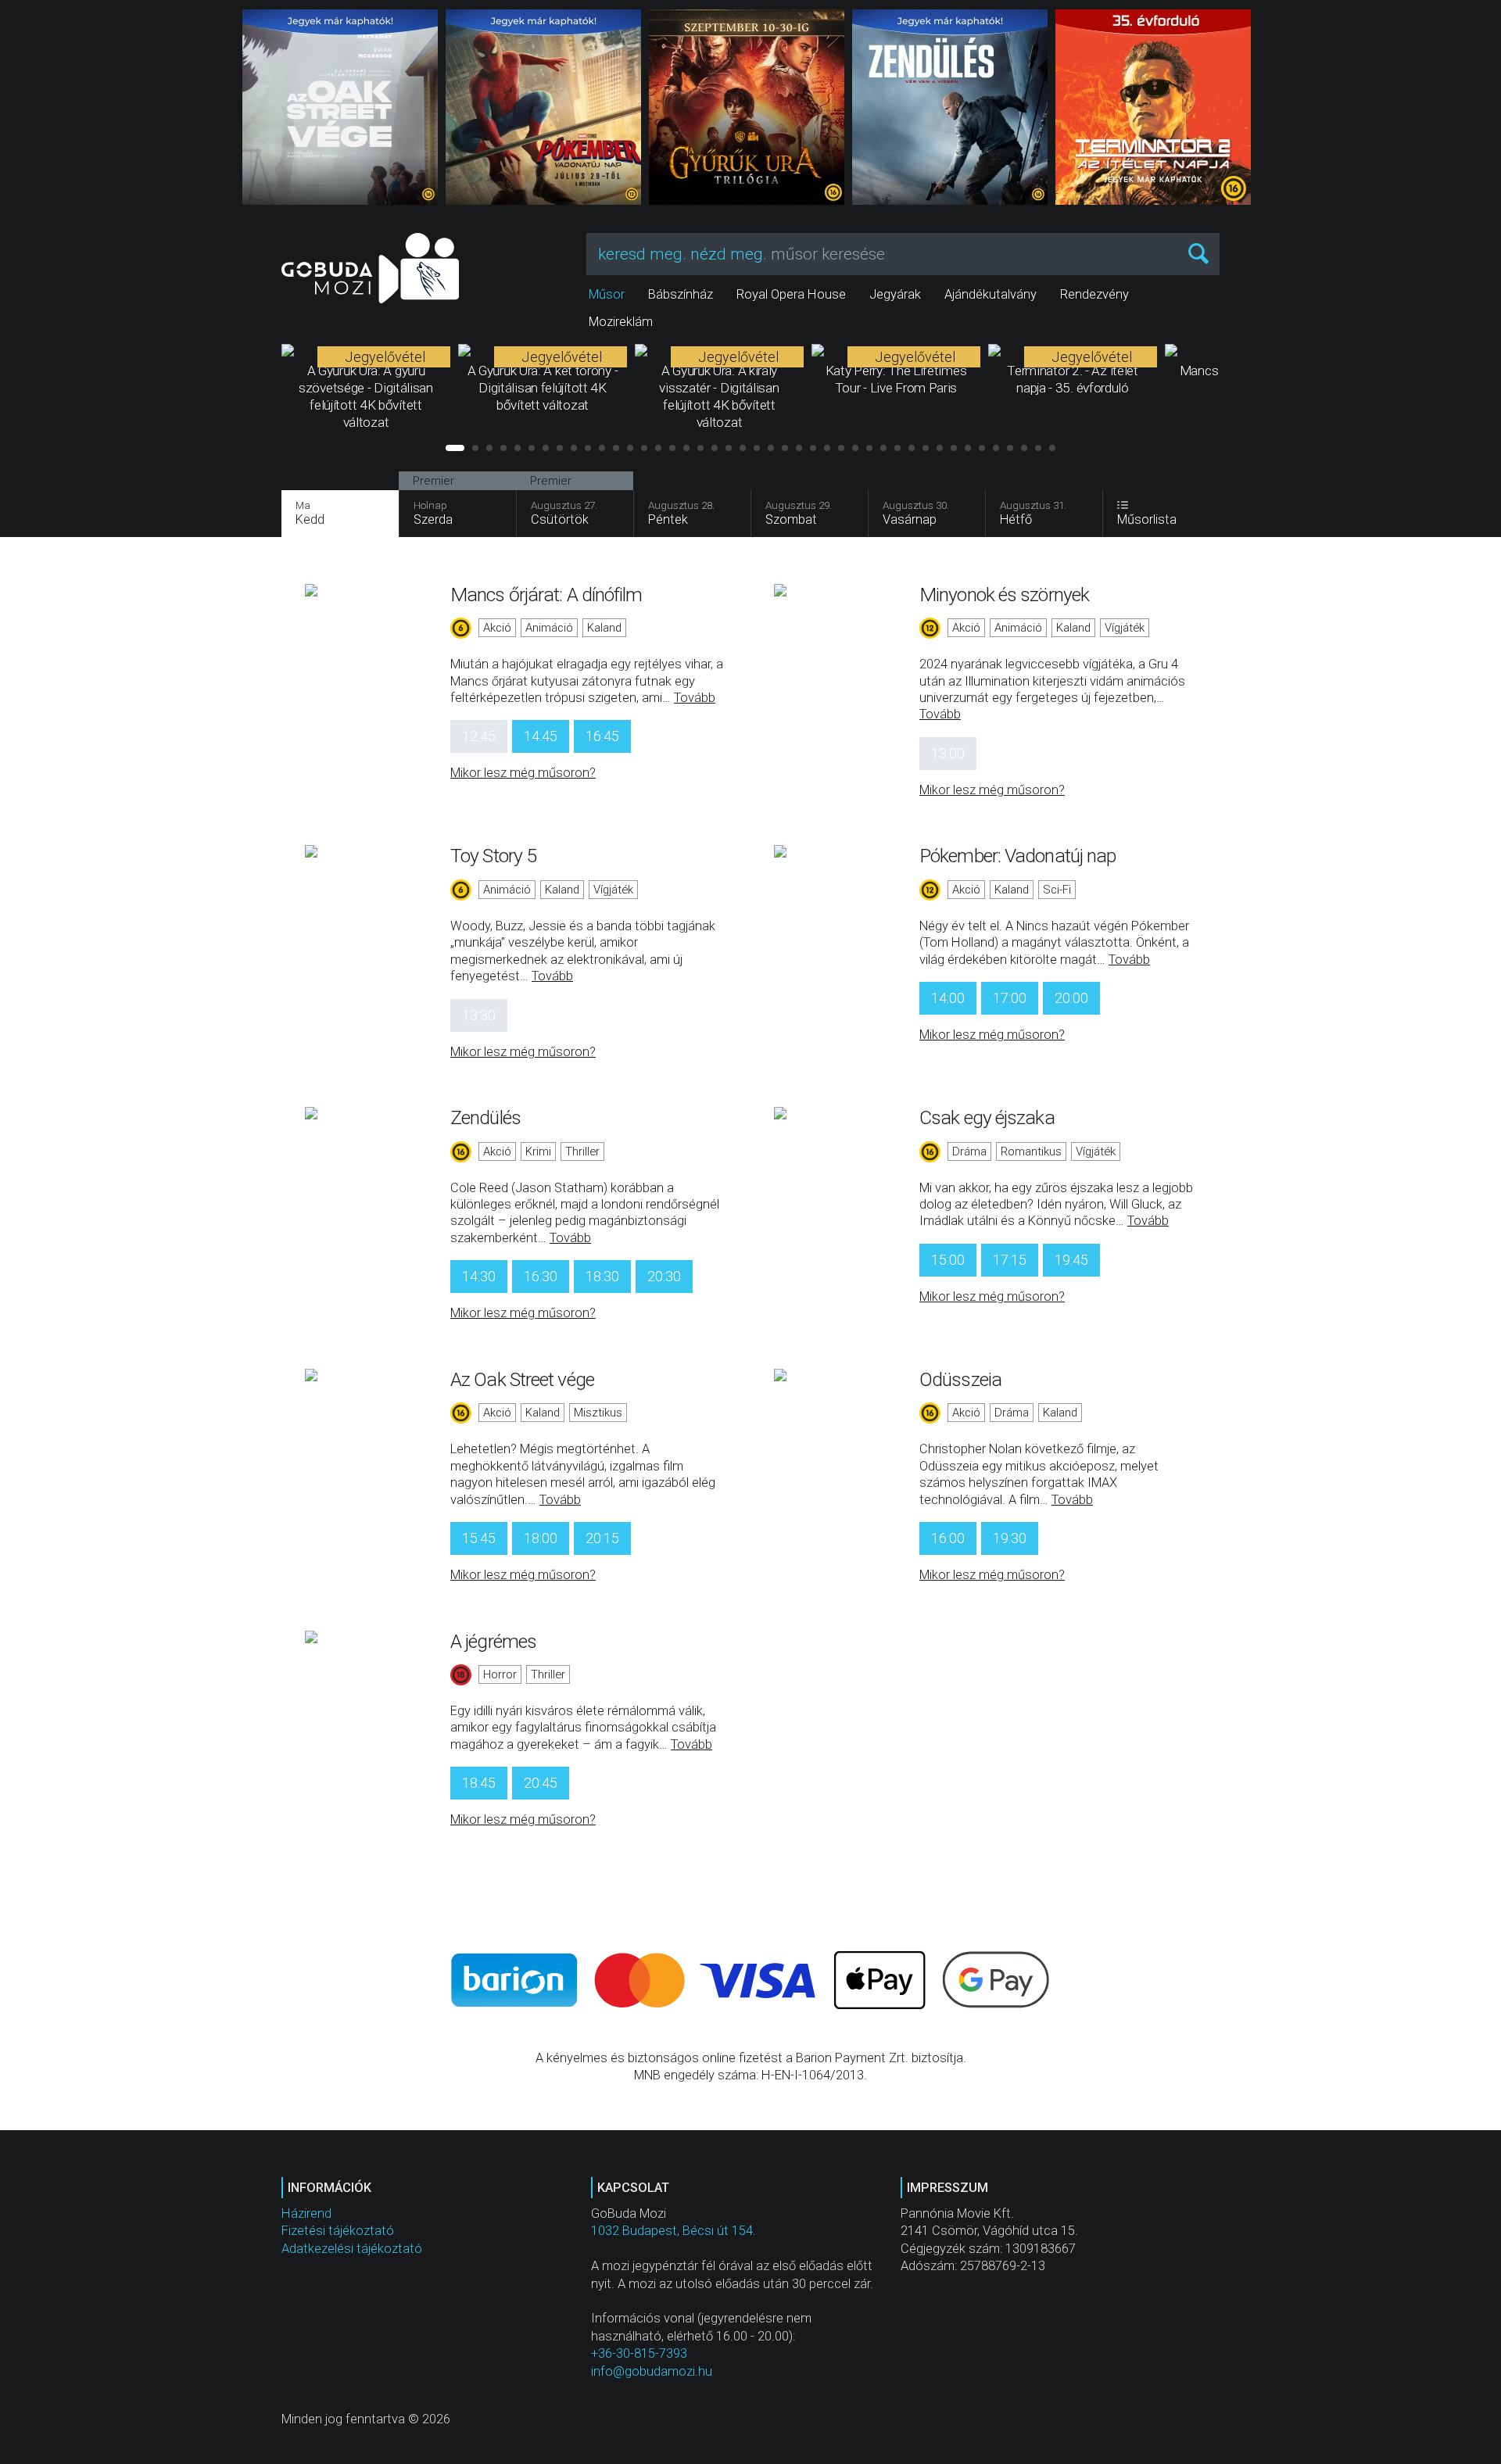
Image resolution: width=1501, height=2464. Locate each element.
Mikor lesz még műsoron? (523, 773)
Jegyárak (895, 294)
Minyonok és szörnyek (1004, 595)
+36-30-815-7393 (639, 2353)
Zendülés (485, 1117)
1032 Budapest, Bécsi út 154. (673, 2231)
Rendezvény (1094, 294)
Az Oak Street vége (522, 1379)
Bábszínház (681, 294)
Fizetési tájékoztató (338, 2231)
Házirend (306, 2213)
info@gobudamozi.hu (652, 2371)
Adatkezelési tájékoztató (352, 2249)
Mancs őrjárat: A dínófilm (546, 595)
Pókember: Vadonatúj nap (1017, 856)
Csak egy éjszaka (987, 1117)
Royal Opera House (791, 294)
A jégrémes (493, 1641)
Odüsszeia (960, 1379)
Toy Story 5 (493, 856)
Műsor (607, 294)
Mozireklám (621, 322)
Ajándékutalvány (991, 294)
